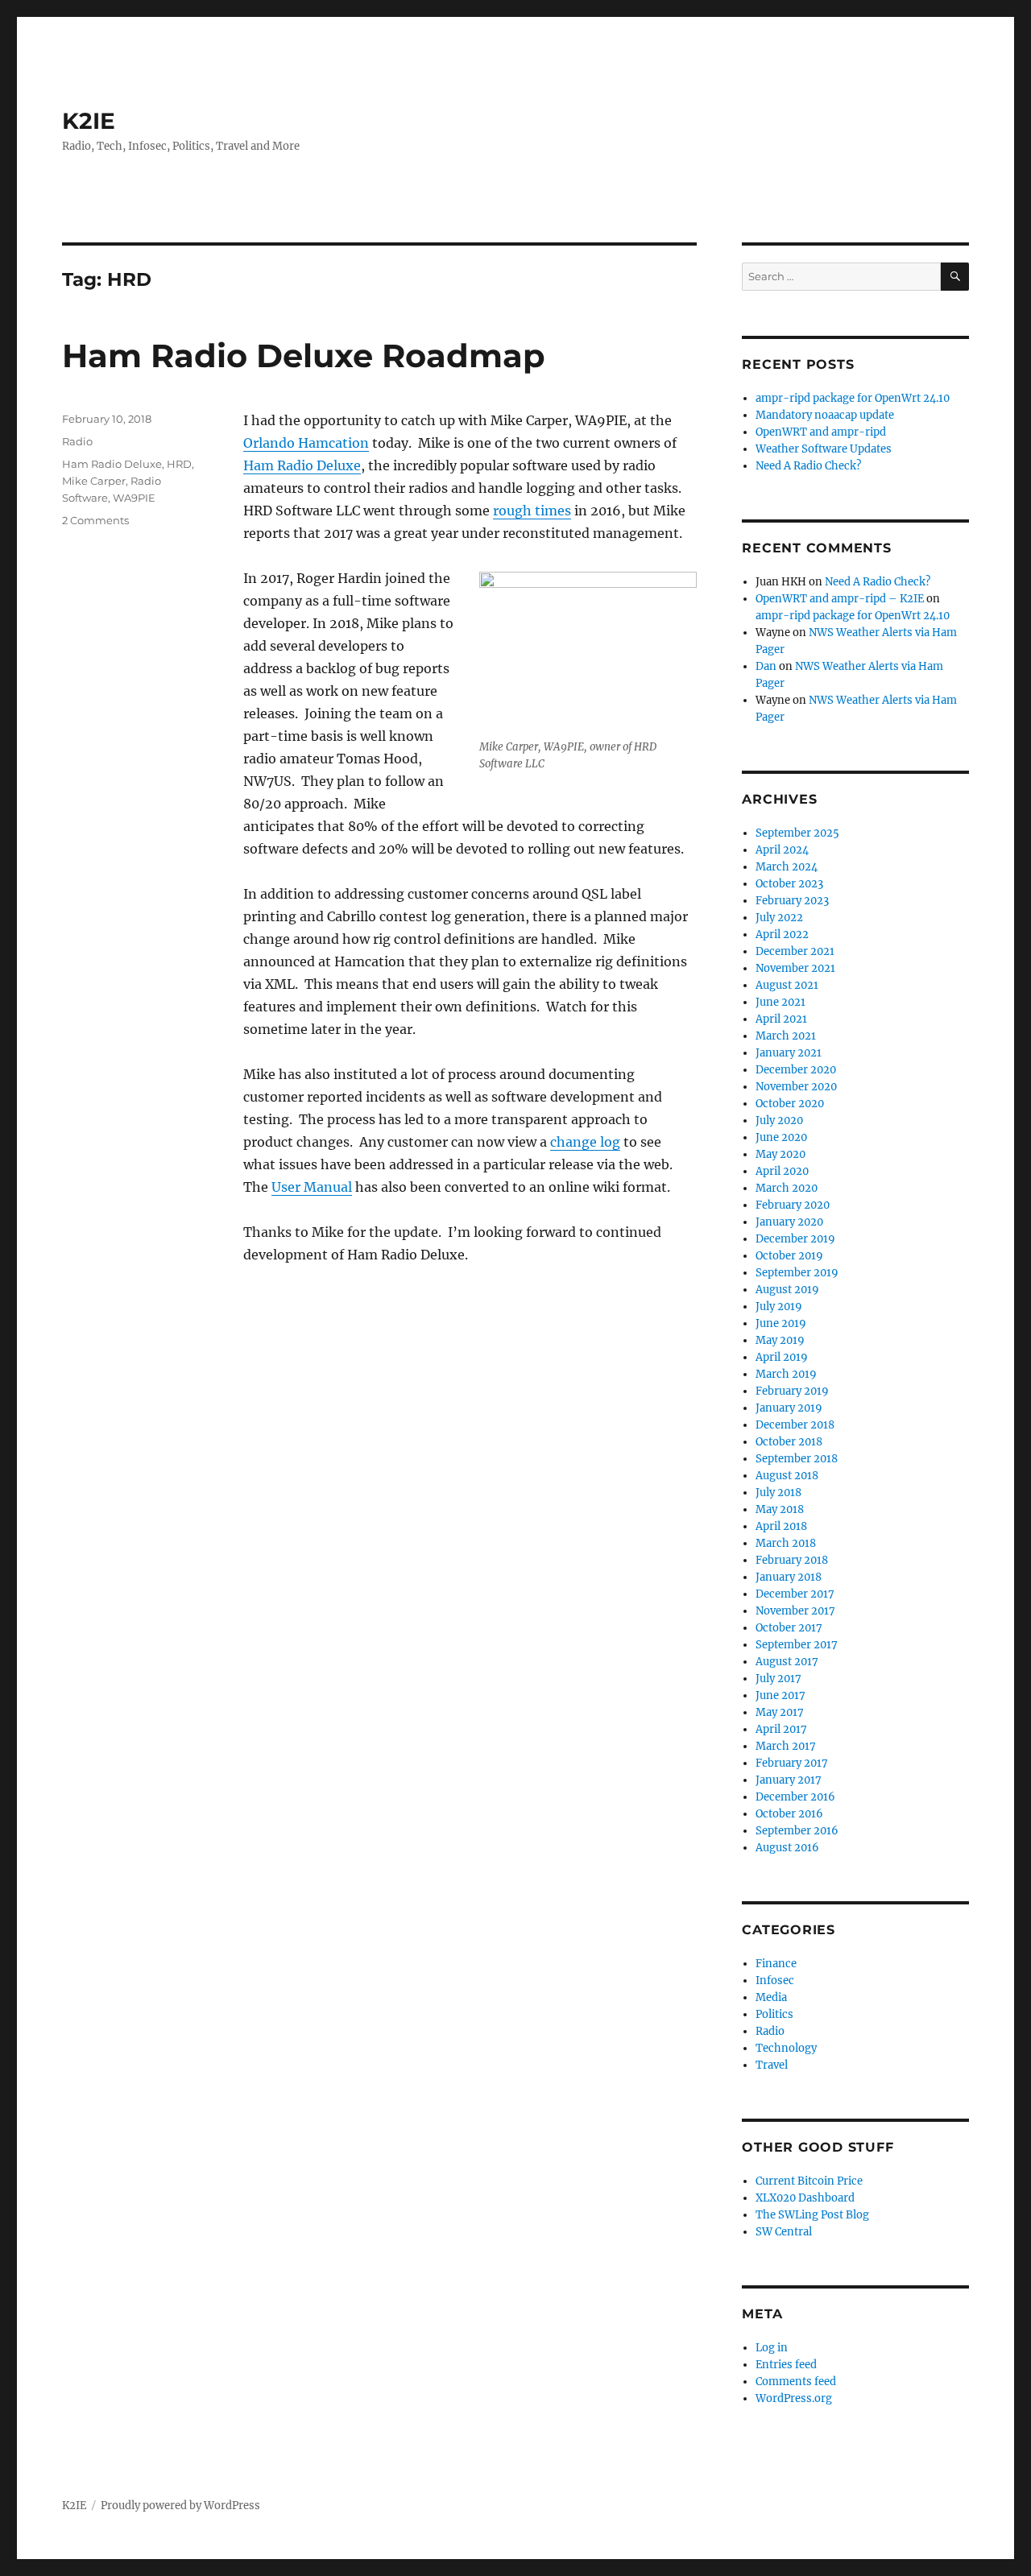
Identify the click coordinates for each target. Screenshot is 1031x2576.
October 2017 (789, 1628)
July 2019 (779, 1307)
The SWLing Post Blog (812, 2215)
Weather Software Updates (824, 449)
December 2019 (795, 1239)
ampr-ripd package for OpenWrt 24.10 (853, 398)
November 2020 (796, 1087)
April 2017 (781, 1729)
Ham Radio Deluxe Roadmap (304, 356)
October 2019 (789, 1256)
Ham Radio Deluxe (302, 465)
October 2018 (789, 1442)
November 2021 (795, 968)
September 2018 (797, 1459)
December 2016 (795, 1797)
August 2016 (787, 1848)
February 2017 (792, 1763)
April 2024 (782, 850)
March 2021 (786, 1036)
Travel (772, 2065)
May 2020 (780, 1154)
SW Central (784, 2232)
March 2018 (786, 1543)
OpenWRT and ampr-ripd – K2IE (840, 599)
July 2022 (779, 918)
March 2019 (786, 1374)
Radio (77, 441)
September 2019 (797, 1273)
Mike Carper (94, 481)
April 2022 (782, 934)
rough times (532, 511)
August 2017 (787, 1662)
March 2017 (786, 1746)
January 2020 (789, 1222)
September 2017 (797, 1645)
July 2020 (779, 1121)
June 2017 (780, 1695)
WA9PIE (134, 498)
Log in (772, 2348)
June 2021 (780, 1002)
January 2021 (789, 1053)
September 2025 (797, 833)
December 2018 (795, 1425)
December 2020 (796, 1070)
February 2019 (792, 1391)
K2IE (89, 121)
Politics (774, 2014)
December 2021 (795, 951)
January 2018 (789, 1577)
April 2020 (782, 1171)
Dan (766, 666)
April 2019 (782, 1357)
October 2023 (789, 884)
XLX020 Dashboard (805, 2198)
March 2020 (787, 1188)
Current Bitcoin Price (809, 2181)
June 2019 (781, 1323)
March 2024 (787, 867)
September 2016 (797, 1831)
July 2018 (778, 1493)
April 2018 (781, 1526)
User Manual (312, 1187)
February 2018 (792, 1560)
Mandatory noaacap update (825, 415)
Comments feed (796, 2382)
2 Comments (95, 520)
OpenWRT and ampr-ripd (821, 432)
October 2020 (790, 1104)
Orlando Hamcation (306, 443)
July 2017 (778, 1679)
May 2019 (780, 1340)
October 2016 (789, 1814)
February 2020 (793, 1205)
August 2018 (787, 1476)
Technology (786, 2048)
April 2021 (781, 1019)
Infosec (775, 1981)
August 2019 (787, 1290)
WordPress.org (794, 2398)
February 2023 (792, 901)
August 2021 (787, 985)
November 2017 (795, 1611)
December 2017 (795, 1594)
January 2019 (789, 1408)
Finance (776, 1964)
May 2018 (780, 1509)
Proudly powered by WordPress (180, 2506)
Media (771, 1997)
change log (585, 1142)
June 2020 (781, 1137)
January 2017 (789, 1780)
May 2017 (780, 1712)
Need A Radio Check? (808, 466)
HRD (179, 464)
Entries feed (786, 2365)
